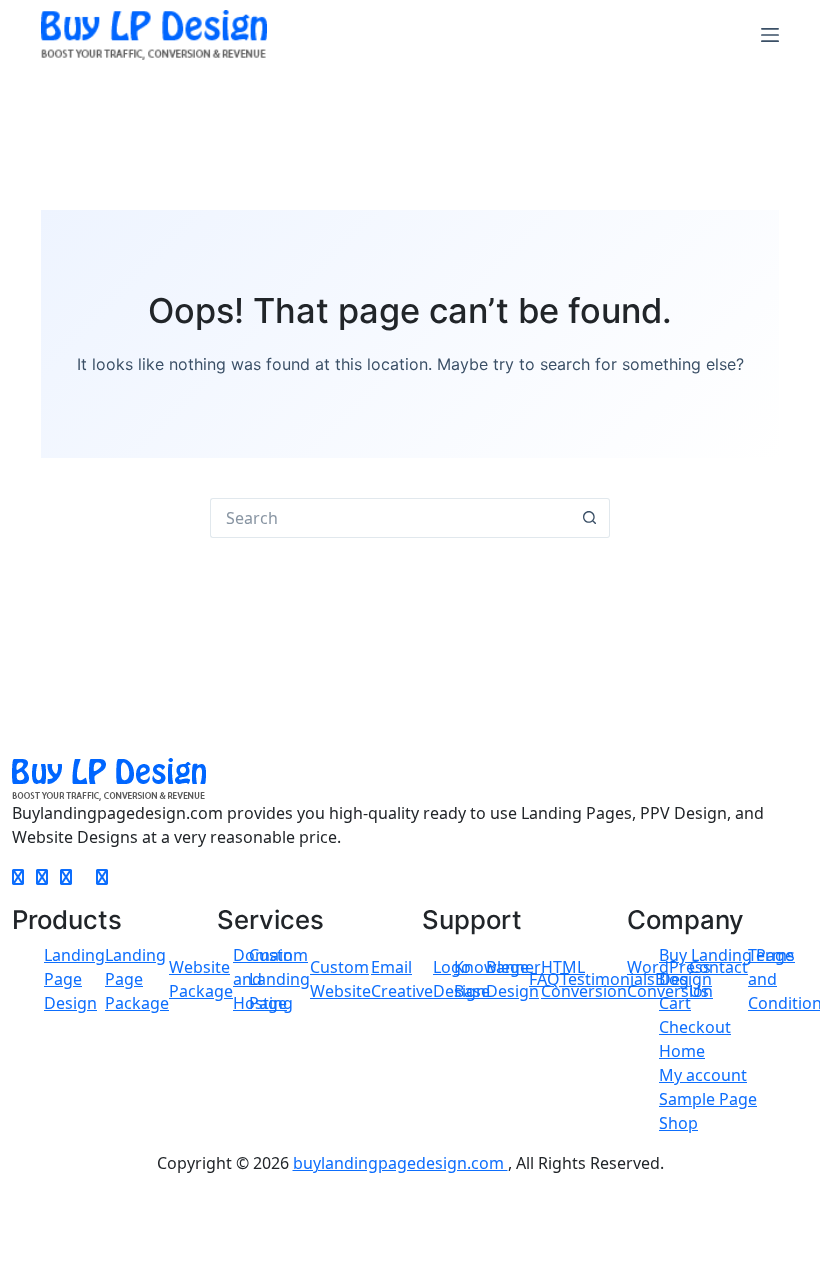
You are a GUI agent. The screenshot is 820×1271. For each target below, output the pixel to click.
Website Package (201, 979)
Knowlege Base (491, 979)
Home (682, 1051)
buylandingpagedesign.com (400, 1163)
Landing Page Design (74, 979)
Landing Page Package (137, 979)
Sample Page (708, 1099)
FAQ (544, 979)
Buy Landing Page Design (726, 967)
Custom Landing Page (279, 979)
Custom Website (340, 979)
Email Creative (402, 979)
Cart (675, 1003)
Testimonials (607, 979)
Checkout (695, 1027)
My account (703, 1075)
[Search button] (590, 518)
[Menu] (770, 35)
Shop (678, 1123)
